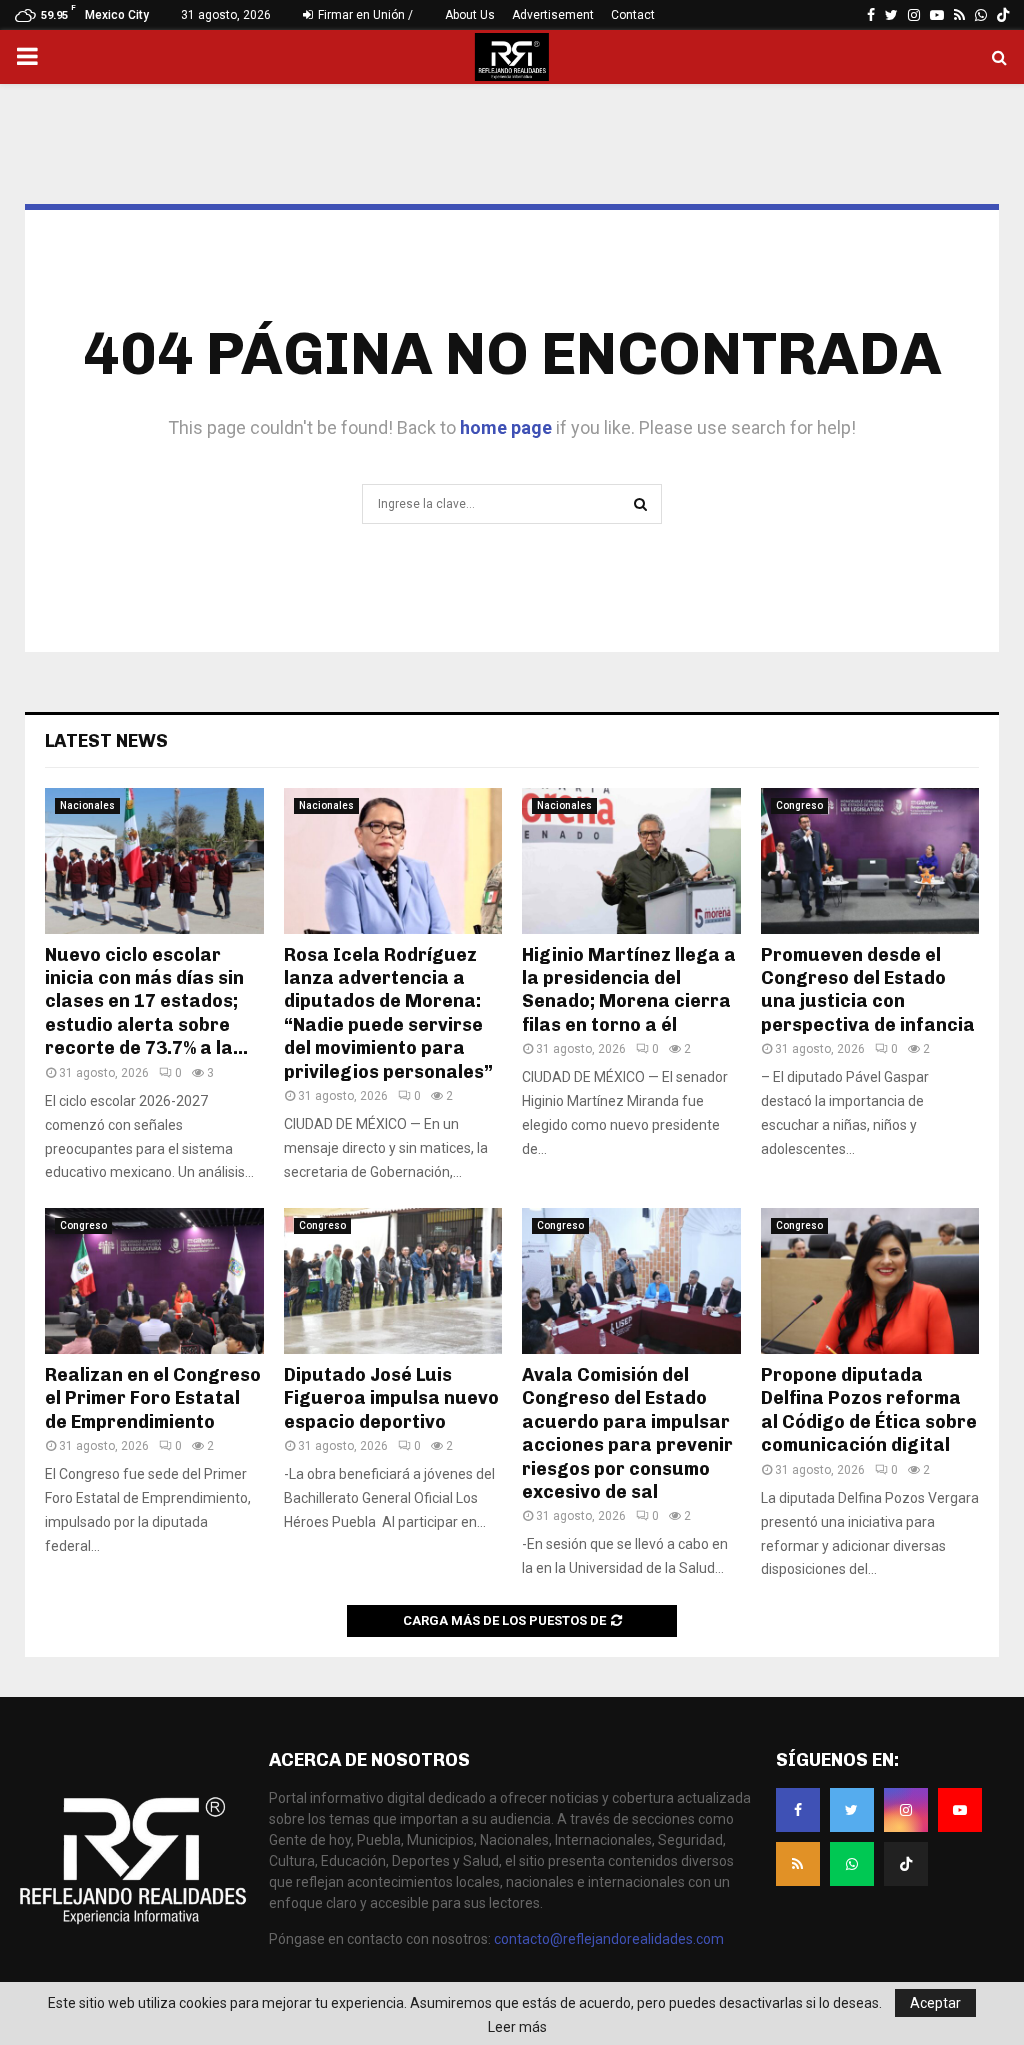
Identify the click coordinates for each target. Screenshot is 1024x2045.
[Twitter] (852, 1810)
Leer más (517, 2027)
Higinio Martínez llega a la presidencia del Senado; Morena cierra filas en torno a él (629, 990)
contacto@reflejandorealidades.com (609, 1939)
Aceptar (935, 2003)
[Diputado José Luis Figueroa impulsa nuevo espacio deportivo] (393, 1281)
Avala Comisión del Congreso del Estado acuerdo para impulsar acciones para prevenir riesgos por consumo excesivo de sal (627, 1433)
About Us (470, 15)
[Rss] (798, 1864)
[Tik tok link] (1003, 15)
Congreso (799, 805)
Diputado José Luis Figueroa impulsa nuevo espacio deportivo (391, 1398)
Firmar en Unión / (364, 15)
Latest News (106, 741)
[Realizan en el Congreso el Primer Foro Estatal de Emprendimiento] (154, 1281)
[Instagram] (906, 1810)
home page (506, 427)
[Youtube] (960, 1810)
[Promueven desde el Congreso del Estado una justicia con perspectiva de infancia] (870, 861)
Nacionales (87, 805)
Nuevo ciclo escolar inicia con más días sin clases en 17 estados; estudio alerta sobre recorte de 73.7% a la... (146, 1002)
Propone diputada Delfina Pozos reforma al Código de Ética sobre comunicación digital (869, 1410)
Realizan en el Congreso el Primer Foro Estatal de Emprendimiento (153, 1398)
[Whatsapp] (852, 1864)
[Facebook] (798, 1810)
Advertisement (553, 15)
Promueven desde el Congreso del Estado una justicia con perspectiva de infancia (868, 990)
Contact (633, 15)
